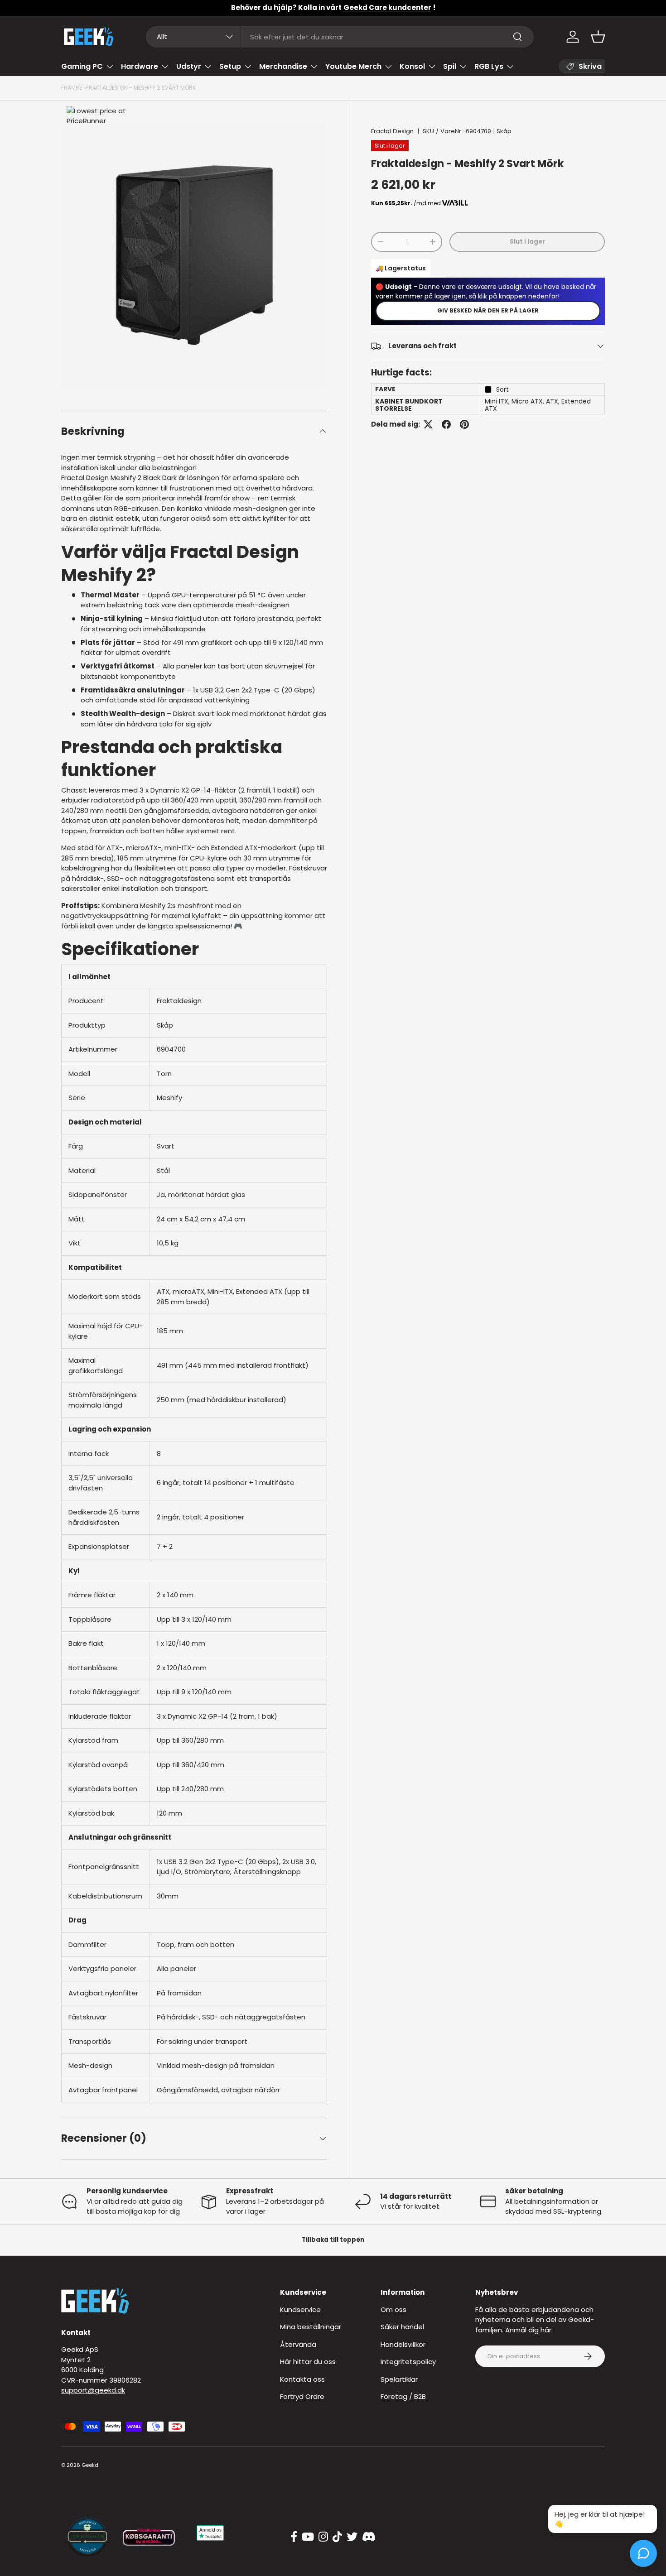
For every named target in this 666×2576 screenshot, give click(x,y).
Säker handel (402, 2327)
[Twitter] (352, 2537)
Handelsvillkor (403, 2344)
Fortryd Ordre (302, 2396)
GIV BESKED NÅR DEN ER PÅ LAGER (488, 310)
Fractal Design (392, 131)
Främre (72, 88)
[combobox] (340, 37)
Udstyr (189, 66)
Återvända (298, 2344)
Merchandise (283, 66)
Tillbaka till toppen (333, 2240)
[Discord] (369, 2537)
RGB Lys (489, 66)
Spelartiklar (399, 2379)
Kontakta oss (302, 2379)
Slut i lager (527, 242)
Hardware (140, 66)
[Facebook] (294, 2537)
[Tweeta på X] (428, 424)
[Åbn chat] (643, 2553)
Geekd (90, 2465)
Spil (450, 66)
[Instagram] (323, 2537)
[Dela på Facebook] (446, 424)
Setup (230, 66)
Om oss (393, 2309)
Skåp (504, 131)
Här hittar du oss (308, 2362)
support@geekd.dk (93, 2390)
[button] (598, 37)
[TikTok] (337, 2537)
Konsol (412, 66)
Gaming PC (82, 66)
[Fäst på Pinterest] (464, 424)
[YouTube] (308, 2537)
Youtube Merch (353, 66)
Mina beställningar (311, 2327)
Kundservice (300, 2309)
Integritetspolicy (408, 2362)
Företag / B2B (403, 2396)
